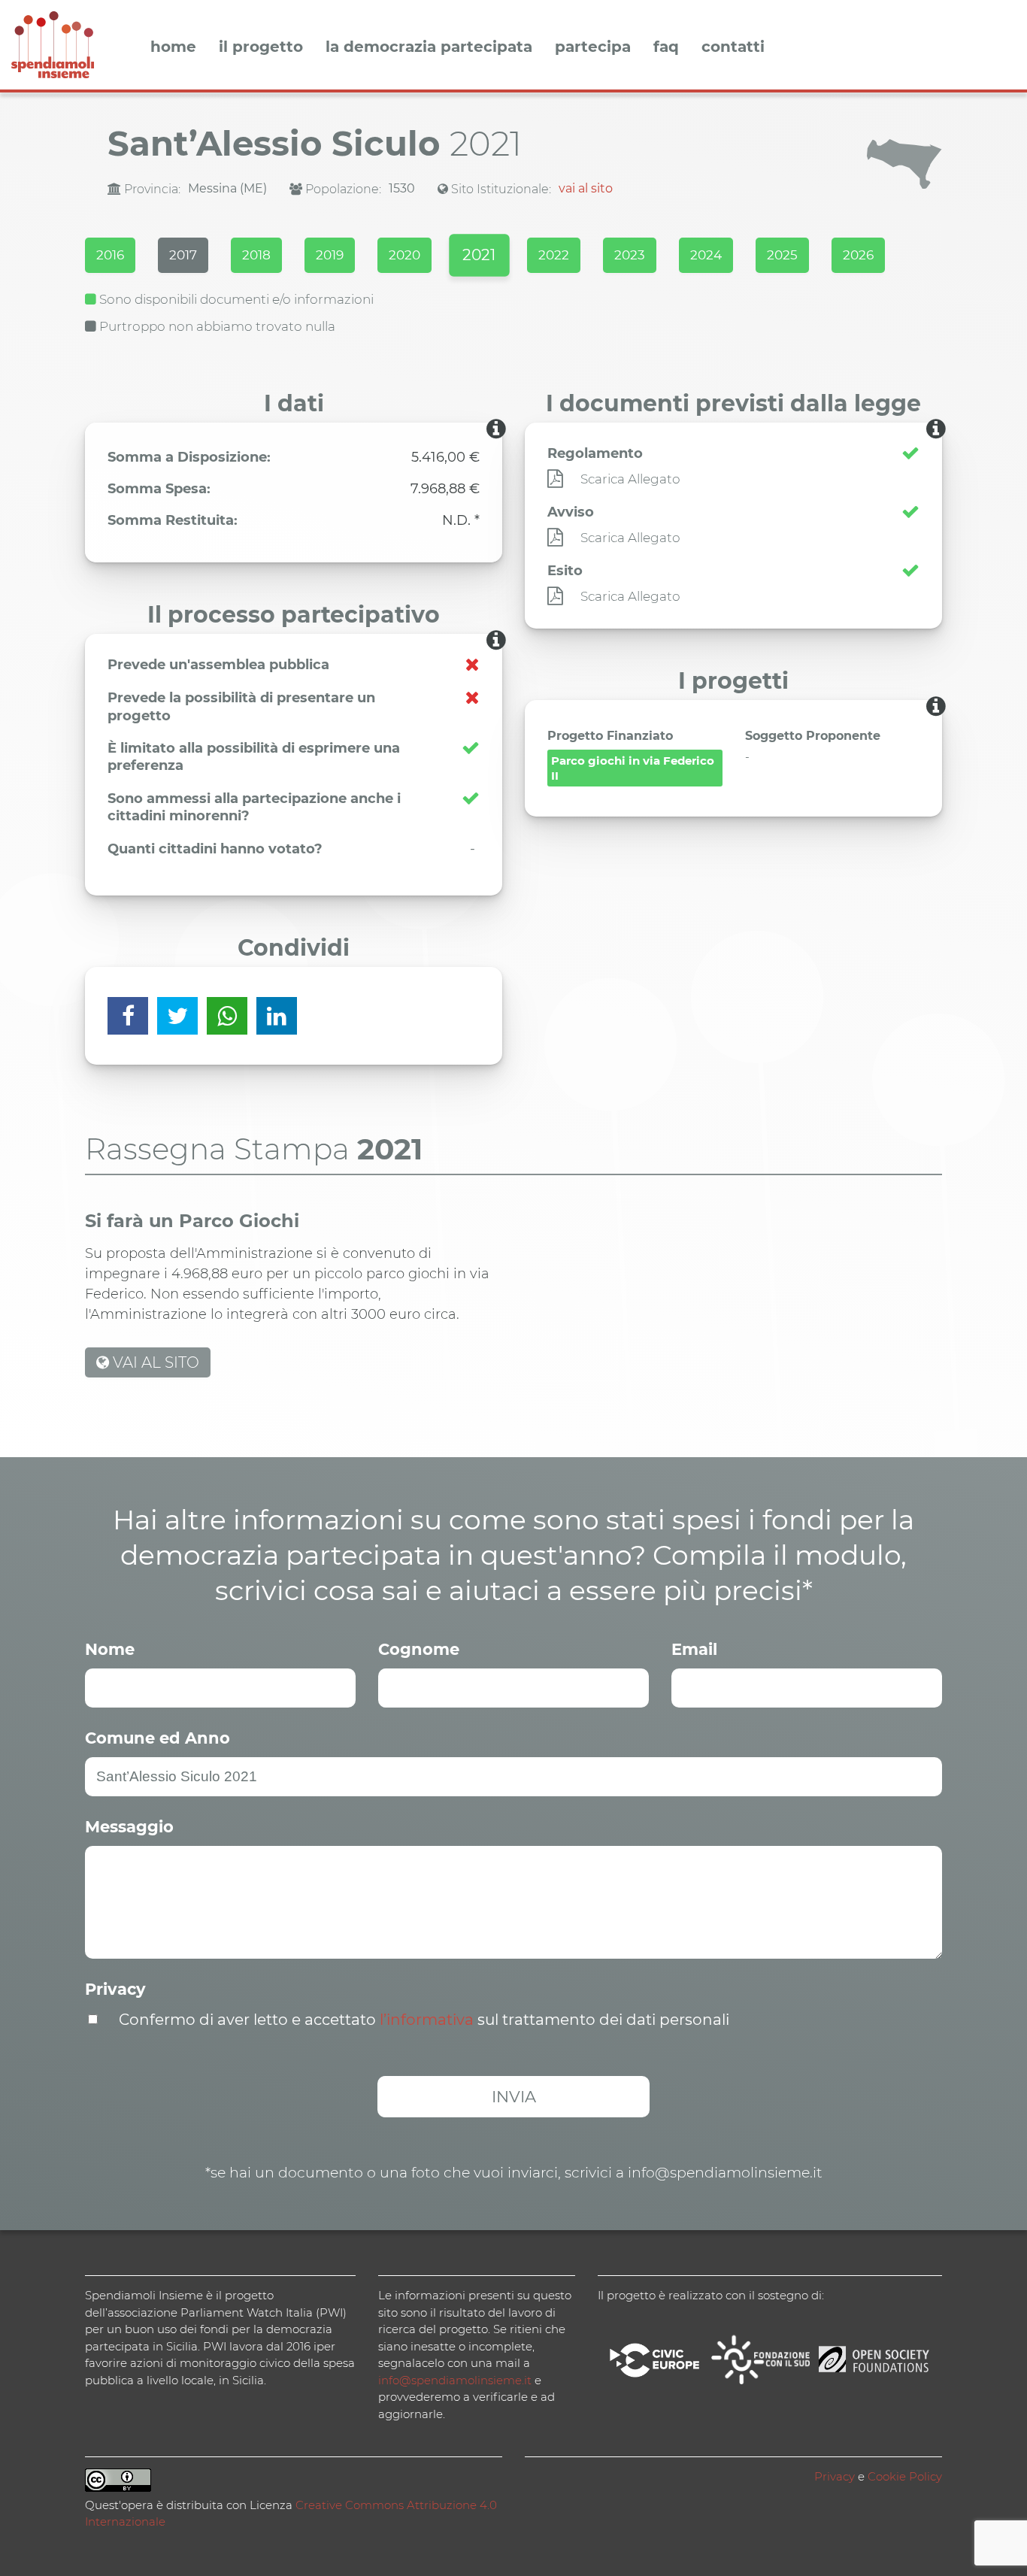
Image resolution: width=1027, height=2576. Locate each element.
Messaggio (129, 1827)
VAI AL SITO (154, 1362)
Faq (666, 47)
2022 (554, 255)
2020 (404, 255)
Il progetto (261, 47)
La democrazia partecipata (429, 47)
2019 (330, 255)
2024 (706, 255)
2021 (479, 255)
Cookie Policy (905, 2476)
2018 (256, 255)
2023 (630, 255)
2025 (782, 255)
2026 (858, 255)
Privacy (115, 1989)
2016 (110, 255)
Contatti (733, 47)
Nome (110, 1649)
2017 (183, 255)
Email (694, 1649)
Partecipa (593, 47)
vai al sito (586, 188)
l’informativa (427, 2020)
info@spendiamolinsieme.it (455, 2380)
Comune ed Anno (158, 1738)
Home (173, 47)
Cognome (419, 1649)
